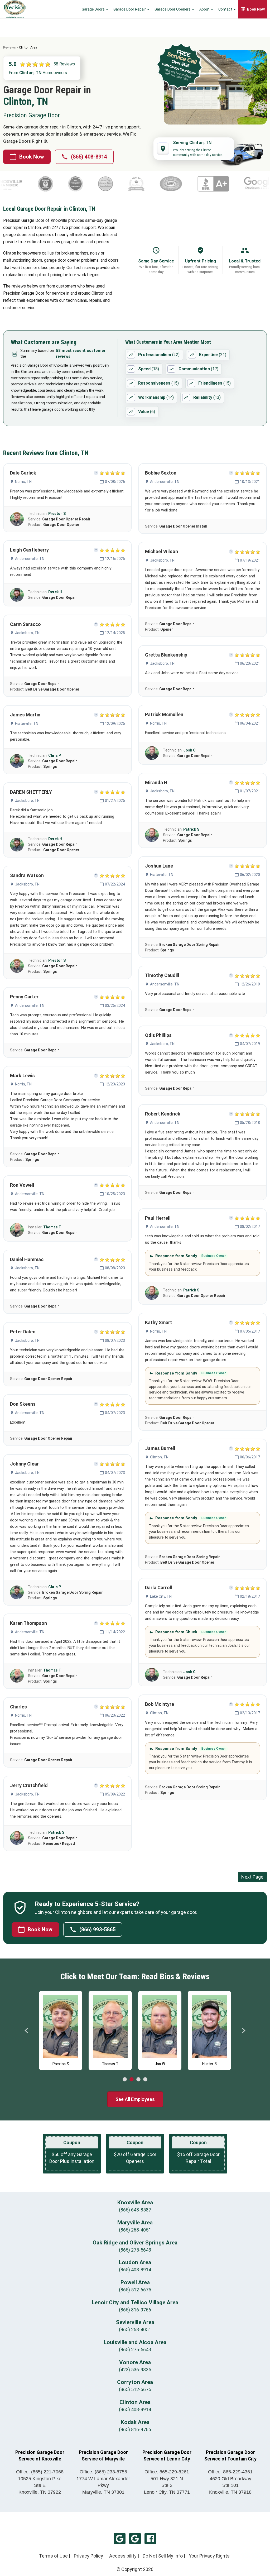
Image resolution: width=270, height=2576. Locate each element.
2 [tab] (132, 2080)
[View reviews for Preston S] (17, 519)
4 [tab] (145, 2080)
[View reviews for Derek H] (17, 595)
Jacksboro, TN (27, 633)
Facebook (150, 2539)
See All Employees (135, 2099)
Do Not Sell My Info (163, 2556)
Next (243, 2031)
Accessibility (123, 2556)
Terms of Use (53, 2556)
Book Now (32, 157)
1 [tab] (125, 2080)
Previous (27, 2031)
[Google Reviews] (196, 184)
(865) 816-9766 (135, 2310)
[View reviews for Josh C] (152, 753)
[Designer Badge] (242, 184)
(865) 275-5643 (135, 2250)
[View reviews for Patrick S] (17, 1838)
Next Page (252, 1877)
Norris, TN (23, 482)
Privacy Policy (88, 2556)
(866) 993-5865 (97, 1929)
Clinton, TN (159, 1457)
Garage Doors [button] (94, 9)
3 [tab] (138, 2080)
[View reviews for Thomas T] (17, 1230)
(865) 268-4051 (135, 2230)
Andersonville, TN (30, 559)
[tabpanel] (61, 2029)
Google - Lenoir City (135, 2539)
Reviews (9, 47)
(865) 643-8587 (135, 2210)
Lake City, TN (161, 1596)
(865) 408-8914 (89, 157)
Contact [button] (226, 9)
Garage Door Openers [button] (173, 9)
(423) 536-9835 (135, 2370)
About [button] (205, 9)
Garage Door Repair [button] (130, 9)
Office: (40, 2472)
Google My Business (120, 2539)
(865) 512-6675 (135, 2290)
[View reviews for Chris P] (17, 761)
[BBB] (150, 184)
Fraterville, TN (27, 724)
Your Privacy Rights (209, 2556)
